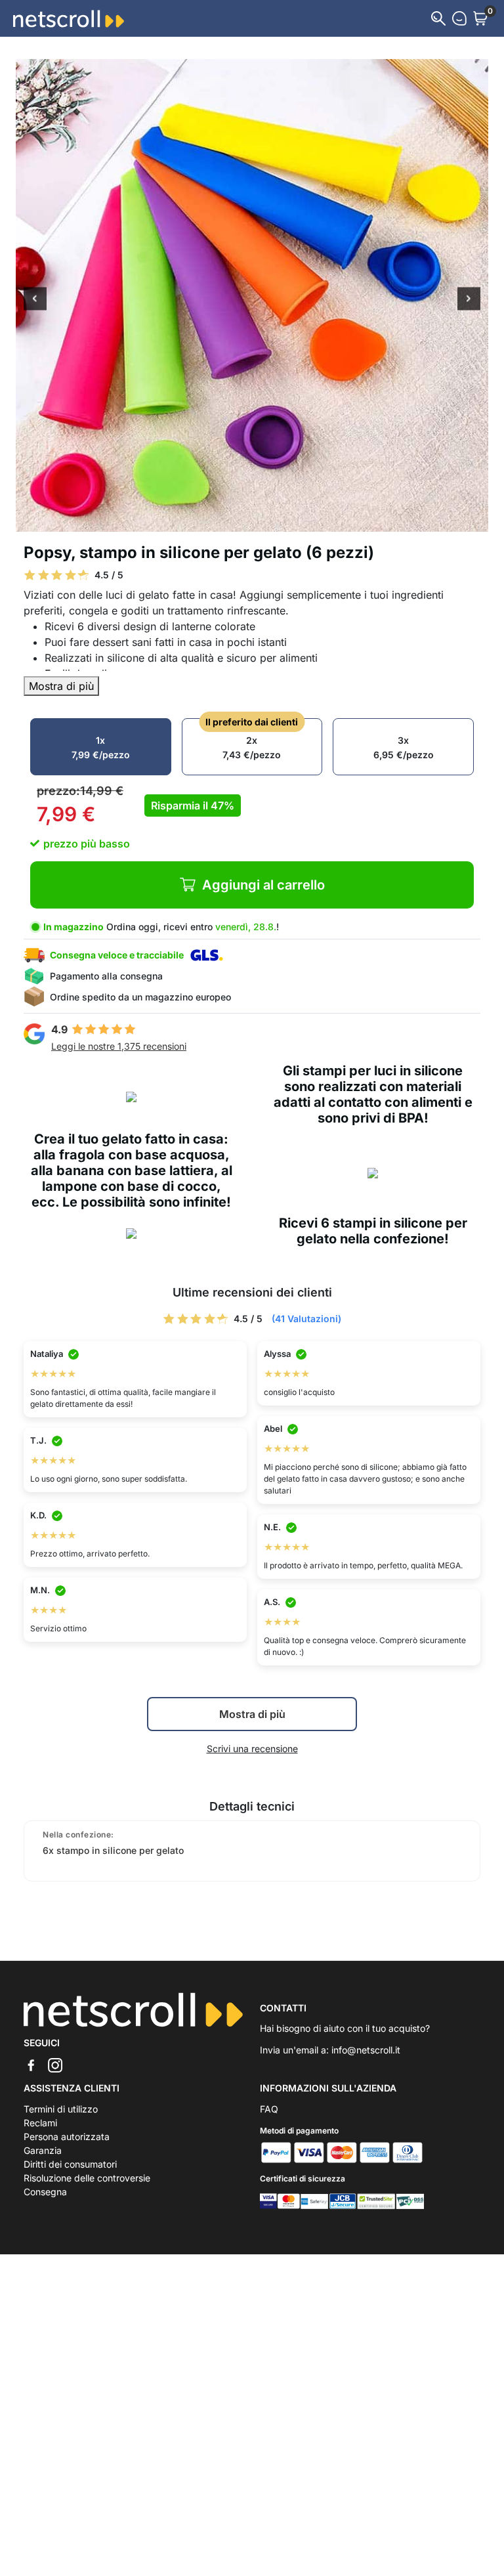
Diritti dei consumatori (70, 2164)
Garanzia (43, 2150)
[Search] (438, 18)
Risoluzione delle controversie (87, 2178)
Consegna (45, 2192)
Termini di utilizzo (61, 2109)
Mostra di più (61, 686)
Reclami (40, 2123)
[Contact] (459, 18)
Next (469, 300)
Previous (35, 300)
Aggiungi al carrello (263, 885)
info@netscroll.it (366, 2050)
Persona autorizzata (67, 2136)
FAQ (269, 2109)
